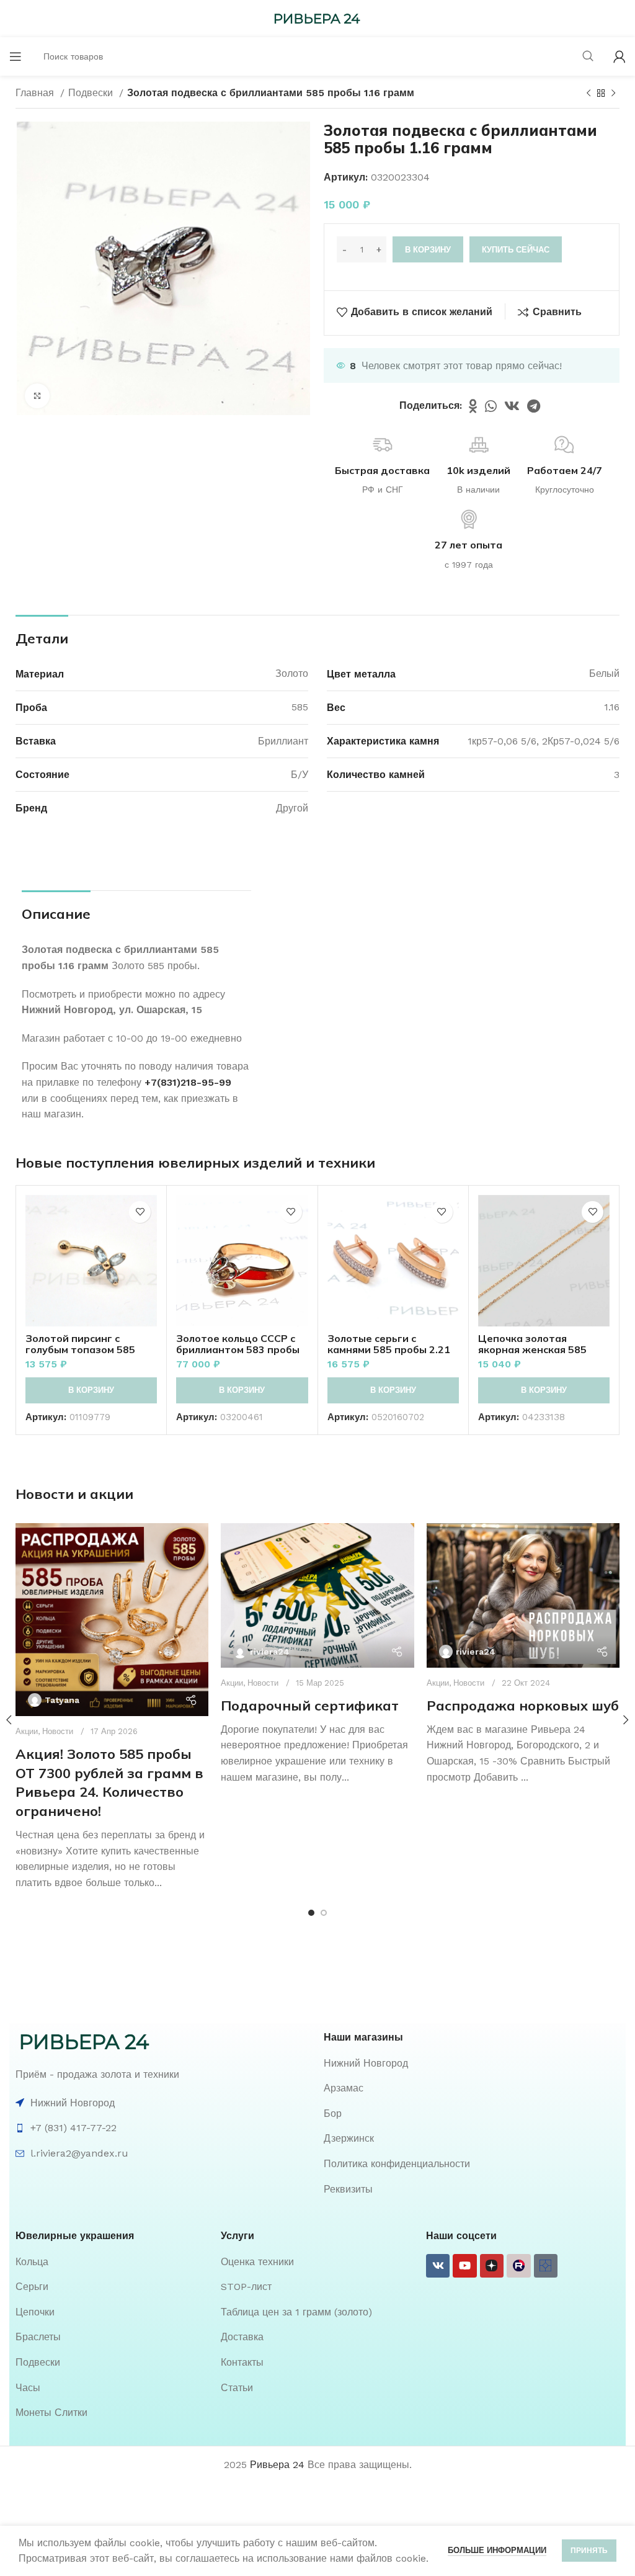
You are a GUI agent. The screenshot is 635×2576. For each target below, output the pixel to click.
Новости (58, 1731)
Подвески (92, 93)
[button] (91, 1390)
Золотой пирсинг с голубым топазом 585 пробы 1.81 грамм (80, 1349)
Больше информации (497, 2550)
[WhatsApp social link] (491, 406)
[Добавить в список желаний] (140, 1212)
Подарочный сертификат (310, 1706)
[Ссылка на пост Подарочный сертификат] (317, 1595)
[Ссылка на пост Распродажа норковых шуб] (523, 1595)
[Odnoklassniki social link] (473, 406)
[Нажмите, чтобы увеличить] (37, 396)
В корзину (428, 250)
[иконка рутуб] (518, 2266)
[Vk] (438, 2266)
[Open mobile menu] (16, 56)
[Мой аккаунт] (619, 56)
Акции (232, 1683)
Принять (589, 2551)
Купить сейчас (516, 250)
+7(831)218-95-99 (188, 1082)
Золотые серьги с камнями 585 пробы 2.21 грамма (389, 1349)
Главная (36, 93)
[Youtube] (464, 2266)
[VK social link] (512, 406)
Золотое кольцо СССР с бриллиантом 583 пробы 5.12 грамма (238, 1349)
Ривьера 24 (277, 2465)
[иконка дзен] (492, 2266)
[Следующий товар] (613, 94)
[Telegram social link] (534, 406)
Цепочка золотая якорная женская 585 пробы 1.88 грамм (532, 1349)
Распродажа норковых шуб (523, 1706)
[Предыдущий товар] (588, 94)
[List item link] (472, 2064)
